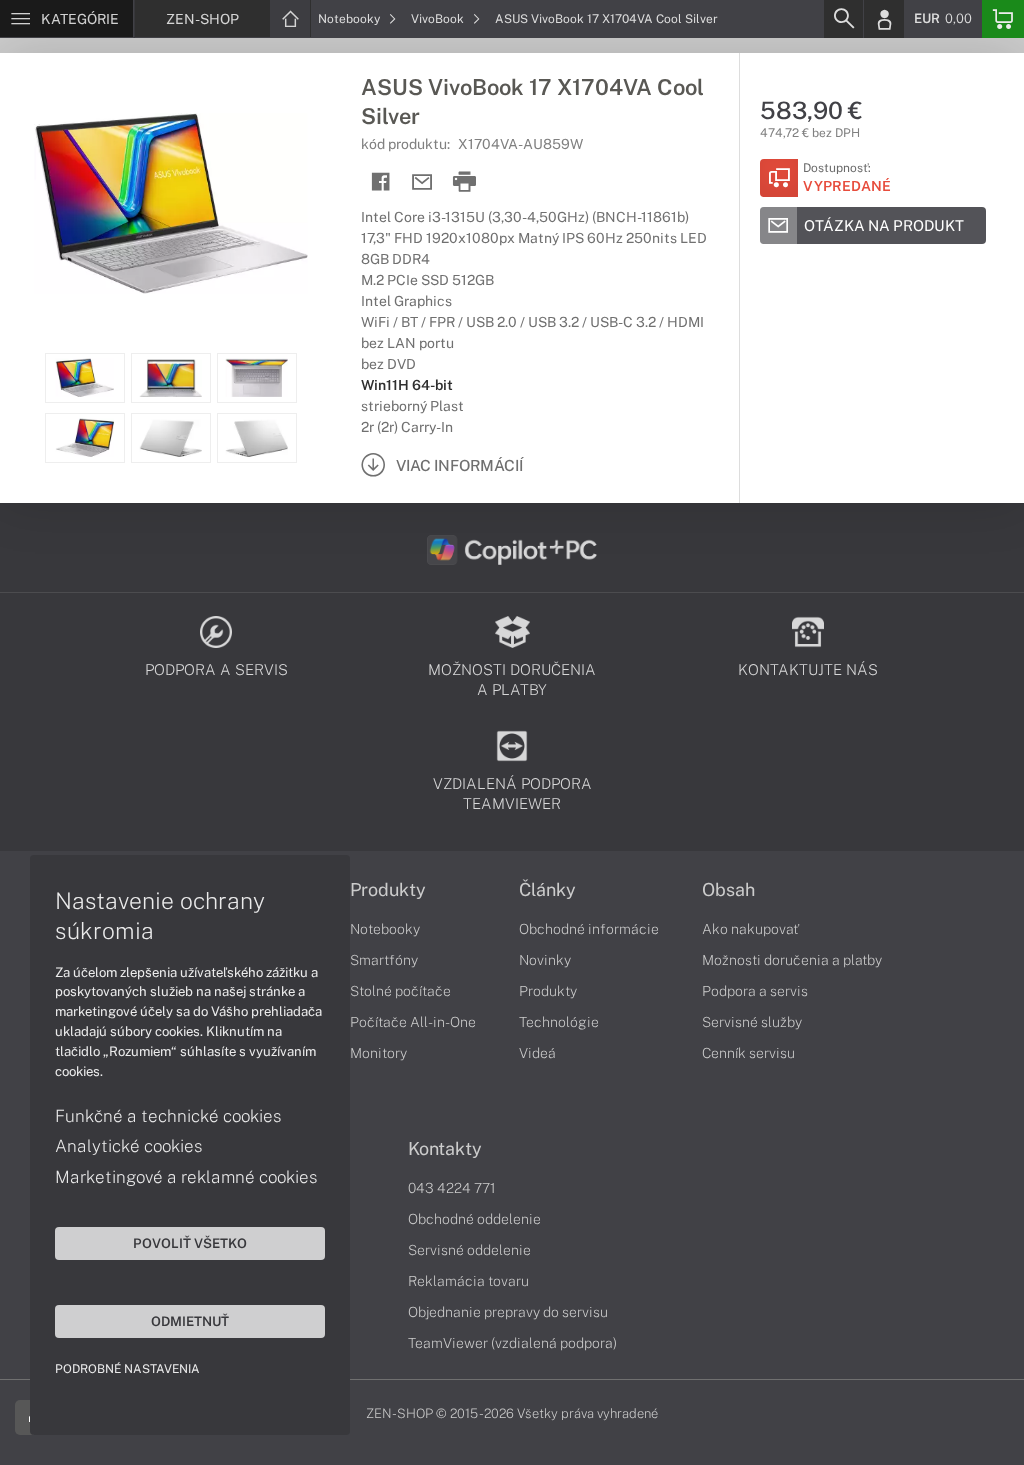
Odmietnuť (190, 1321)
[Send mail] (422, 182)
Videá (537, 1053)
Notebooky (350, 19)
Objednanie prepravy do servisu (508, 1312)
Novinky (545, 960)
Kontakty (445, 1149)
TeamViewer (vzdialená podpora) (512, 1343)
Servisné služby (752, 1022)
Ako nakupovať (750, 929)
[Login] (884, 19)
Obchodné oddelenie (474, 1219)
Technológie (559, 1022)
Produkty (388, 890)
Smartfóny (384, 960)
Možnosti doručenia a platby (792, 960)
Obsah (728, 890)
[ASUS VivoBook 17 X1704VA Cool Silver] (170, 203)
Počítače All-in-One (413, 1022)
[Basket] (1003, 19)
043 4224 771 (452, 1188)
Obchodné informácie (589, 929)
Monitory (378, 1053)
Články (547, 890)
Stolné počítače (400, 991)
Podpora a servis (755, 991)
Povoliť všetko (190, 1243)
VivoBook (439, 19)
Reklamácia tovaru (468, 1281)
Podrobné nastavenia (127, 1369)
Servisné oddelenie (469, 1250)
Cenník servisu (748, 1053)
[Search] (843, 19)
